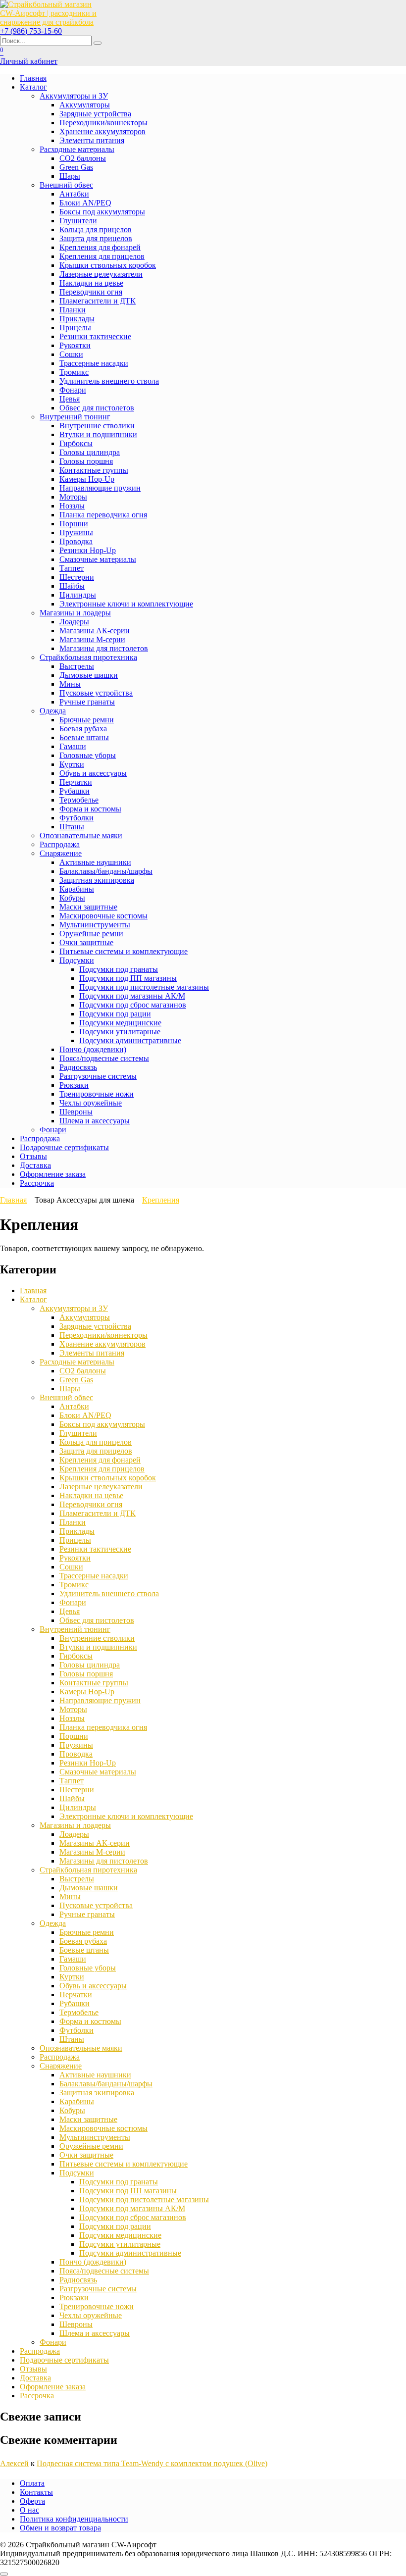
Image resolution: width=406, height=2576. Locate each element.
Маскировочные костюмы (103, 916)
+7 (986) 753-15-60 (31, 31)
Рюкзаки (74, 1085)
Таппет (72, 568)
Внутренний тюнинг (75, 417)
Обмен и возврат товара (60, 2528)
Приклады (77, 319)
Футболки (76, 818)
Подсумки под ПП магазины (128, 978)
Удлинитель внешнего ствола (109, 381)
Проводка (76, 541)
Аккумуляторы (85, 105)
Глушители (78, 221)
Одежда (53, 711)
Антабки (74, 194)
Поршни (74, 524)
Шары (70, 176)
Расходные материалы (77, 149)
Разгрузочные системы (98, 1076)
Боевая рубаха (83, 729)
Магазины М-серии (92, 639)
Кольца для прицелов (96, 229)
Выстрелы (77, 666)
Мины (70, 684)
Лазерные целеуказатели (101, 274)
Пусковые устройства (96, 693)
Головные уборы (88, 755)
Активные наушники (95, 862)
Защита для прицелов (96, 238)
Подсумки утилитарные (120, 1032)
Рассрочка (37, 1183)
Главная (33, 78)
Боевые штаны (84, 737)
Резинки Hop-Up (88, 550)
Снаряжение (61, 853)
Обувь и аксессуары (93, 773)
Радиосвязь (78, 1067)
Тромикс (74, 372)
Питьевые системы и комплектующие (124, 951)
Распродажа (60, 844)
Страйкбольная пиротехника (88, 657)
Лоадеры (74, 622)
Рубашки (75, 791)
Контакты (36, 2492)
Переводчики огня (91, 292)
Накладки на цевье (91, 283)
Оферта (32, 2501)
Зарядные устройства (95, 114)
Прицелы (75, 328)
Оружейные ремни (91, 934)
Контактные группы (94, 470)
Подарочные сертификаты (64, 1147)
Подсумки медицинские (120, 1023)
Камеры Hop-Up (87, 479)
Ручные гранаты (87, 702)
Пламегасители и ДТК (98, 301)
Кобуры (72, 898)
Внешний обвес (66, 185)
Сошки (71, 354)
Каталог (33, 87)
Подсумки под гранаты (119, 969)
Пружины (76, 532)
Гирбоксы (76, 443)
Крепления (161, 1200)
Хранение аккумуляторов (102, 131)
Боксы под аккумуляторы (102, 212)
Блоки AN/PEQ (85, 203)
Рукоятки (75, 345)
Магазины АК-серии (95, 631)
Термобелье (79, 800)
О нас (29, 2510)
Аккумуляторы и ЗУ (74, 96)
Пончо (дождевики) (93, 1049)
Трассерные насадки (94, 363)
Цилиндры (78, 595)
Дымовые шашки (89, 675)
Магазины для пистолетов (104, 648)
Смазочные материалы (98, 559)
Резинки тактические (95, 336)
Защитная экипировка (97, 880)
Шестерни (77, 577)
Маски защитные (88, 907)
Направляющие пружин (100, 488)
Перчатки (76, 782)
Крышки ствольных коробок (108, 265)
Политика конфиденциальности (74, 2519)
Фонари (73, 390)
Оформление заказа (53, 1174)
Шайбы (72, 586)
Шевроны (76, 1112)
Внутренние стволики (97, 426)
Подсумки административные (130, 1040)
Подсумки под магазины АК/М (132, 996)
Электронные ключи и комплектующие (126, 604)
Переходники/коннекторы (103, 123)
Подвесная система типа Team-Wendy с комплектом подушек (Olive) (152, 2463)
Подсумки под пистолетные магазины (144, 987)
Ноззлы (72, 506)
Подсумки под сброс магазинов (133, 1005)
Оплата (32, 2483)
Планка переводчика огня (103, 515)
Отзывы (33, 1156)
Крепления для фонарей (100, 247)
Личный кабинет (29, 61)
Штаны (72, 827)
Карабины (77, 889)
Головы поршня (86, 461)
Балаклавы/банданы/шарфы (106, 871)
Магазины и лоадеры (75, 613)
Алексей (14, 2463)
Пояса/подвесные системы (104, 1058)
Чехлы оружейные (91, 1103)
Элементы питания (92, 140)
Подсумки (77, 960)
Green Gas (76, 167)
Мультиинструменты (95, 925)
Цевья (70, 399)
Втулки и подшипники (98, 434)
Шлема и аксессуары (95, 1121)
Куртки (72, 764)
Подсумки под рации (115, 1014)
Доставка (35, 1165)
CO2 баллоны (83, 158)
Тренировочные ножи (97, 1094)
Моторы (73, 497)
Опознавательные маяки (81, 835)
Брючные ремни (87, 720)
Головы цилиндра (90, 452)
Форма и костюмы (90, 809)
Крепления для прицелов (102, 256)
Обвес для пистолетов (97, 408)
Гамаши (73, 746)
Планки (73, 310)
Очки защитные (86, 942)
